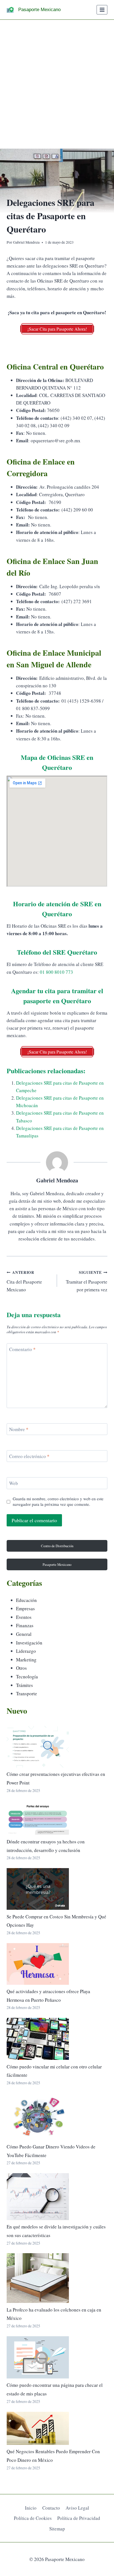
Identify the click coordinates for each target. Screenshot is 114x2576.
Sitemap (57, 2529)
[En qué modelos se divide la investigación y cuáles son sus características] (38, 2197)
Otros (21, 1668)
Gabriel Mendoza (26, 242)
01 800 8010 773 (56, 972)
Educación (26, 1600)
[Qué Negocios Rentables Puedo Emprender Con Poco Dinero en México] (38, 2428)
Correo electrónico (29, 1456)
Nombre (19, 1429)
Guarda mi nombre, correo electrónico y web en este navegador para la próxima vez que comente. (58, 1502)
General (24, 1634)
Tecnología (27, 1677)
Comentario (22, 1349)
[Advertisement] (57, 80)
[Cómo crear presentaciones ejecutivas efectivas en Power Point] (38, 1747)
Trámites (24, 1685)
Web (14, 1483)
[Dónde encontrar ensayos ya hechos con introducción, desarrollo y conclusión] (38, 1818)
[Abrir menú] (102, 10)
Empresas (25, 1608)
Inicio (31, 2508)
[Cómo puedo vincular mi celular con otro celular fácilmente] (38, 2039)
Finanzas (25, 1625)
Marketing (26, 1660)
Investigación (29, 1643)
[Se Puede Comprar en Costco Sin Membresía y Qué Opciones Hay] (38, 1889)
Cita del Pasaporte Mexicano (24, 1281)
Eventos (24, 1617)
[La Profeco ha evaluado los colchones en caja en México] (38, 2278)
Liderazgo (26, 1651)
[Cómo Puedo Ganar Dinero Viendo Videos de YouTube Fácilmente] (38, 2117)
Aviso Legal (77, 2508)
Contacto (51, 2508)
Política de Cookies (33, 2518)
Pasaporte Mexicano (57, 1564)
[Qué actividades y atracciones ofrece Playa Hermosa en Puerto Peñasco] (38, 1964)
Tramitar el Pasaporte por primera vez (87, 1281)
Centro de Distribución (57, 1546)
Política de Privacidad (79, 2518)
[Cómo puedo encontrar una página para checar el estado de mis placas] (38, 2357)
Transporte (27, 1693)
